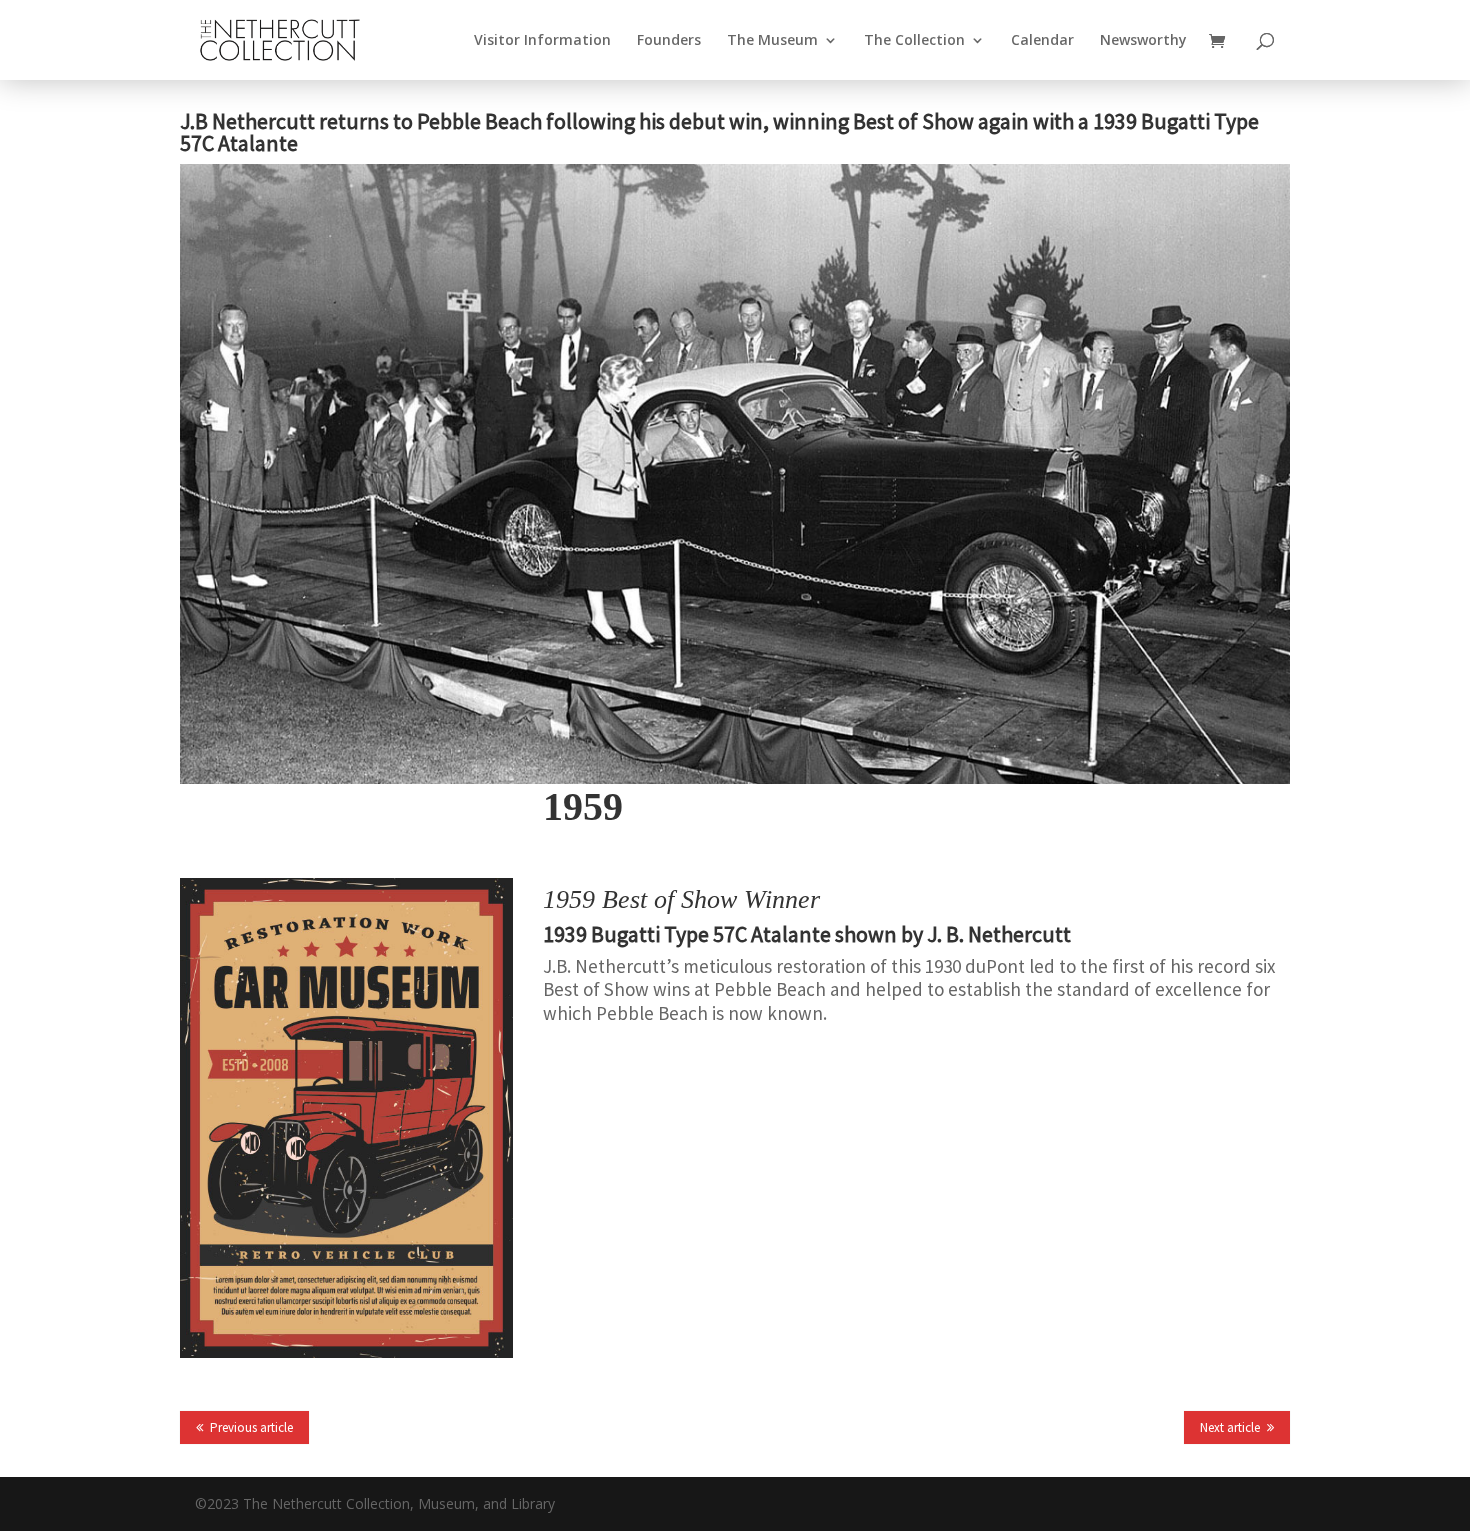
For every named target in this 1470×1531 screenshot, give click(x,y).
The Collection (914, 41)
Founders (669, 41)
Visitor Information (542, 41)
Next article (1230, 1427)
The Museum (772, 41)
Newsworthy (1143, 41)
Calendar (1042, 41)
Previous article (251, 1427)
